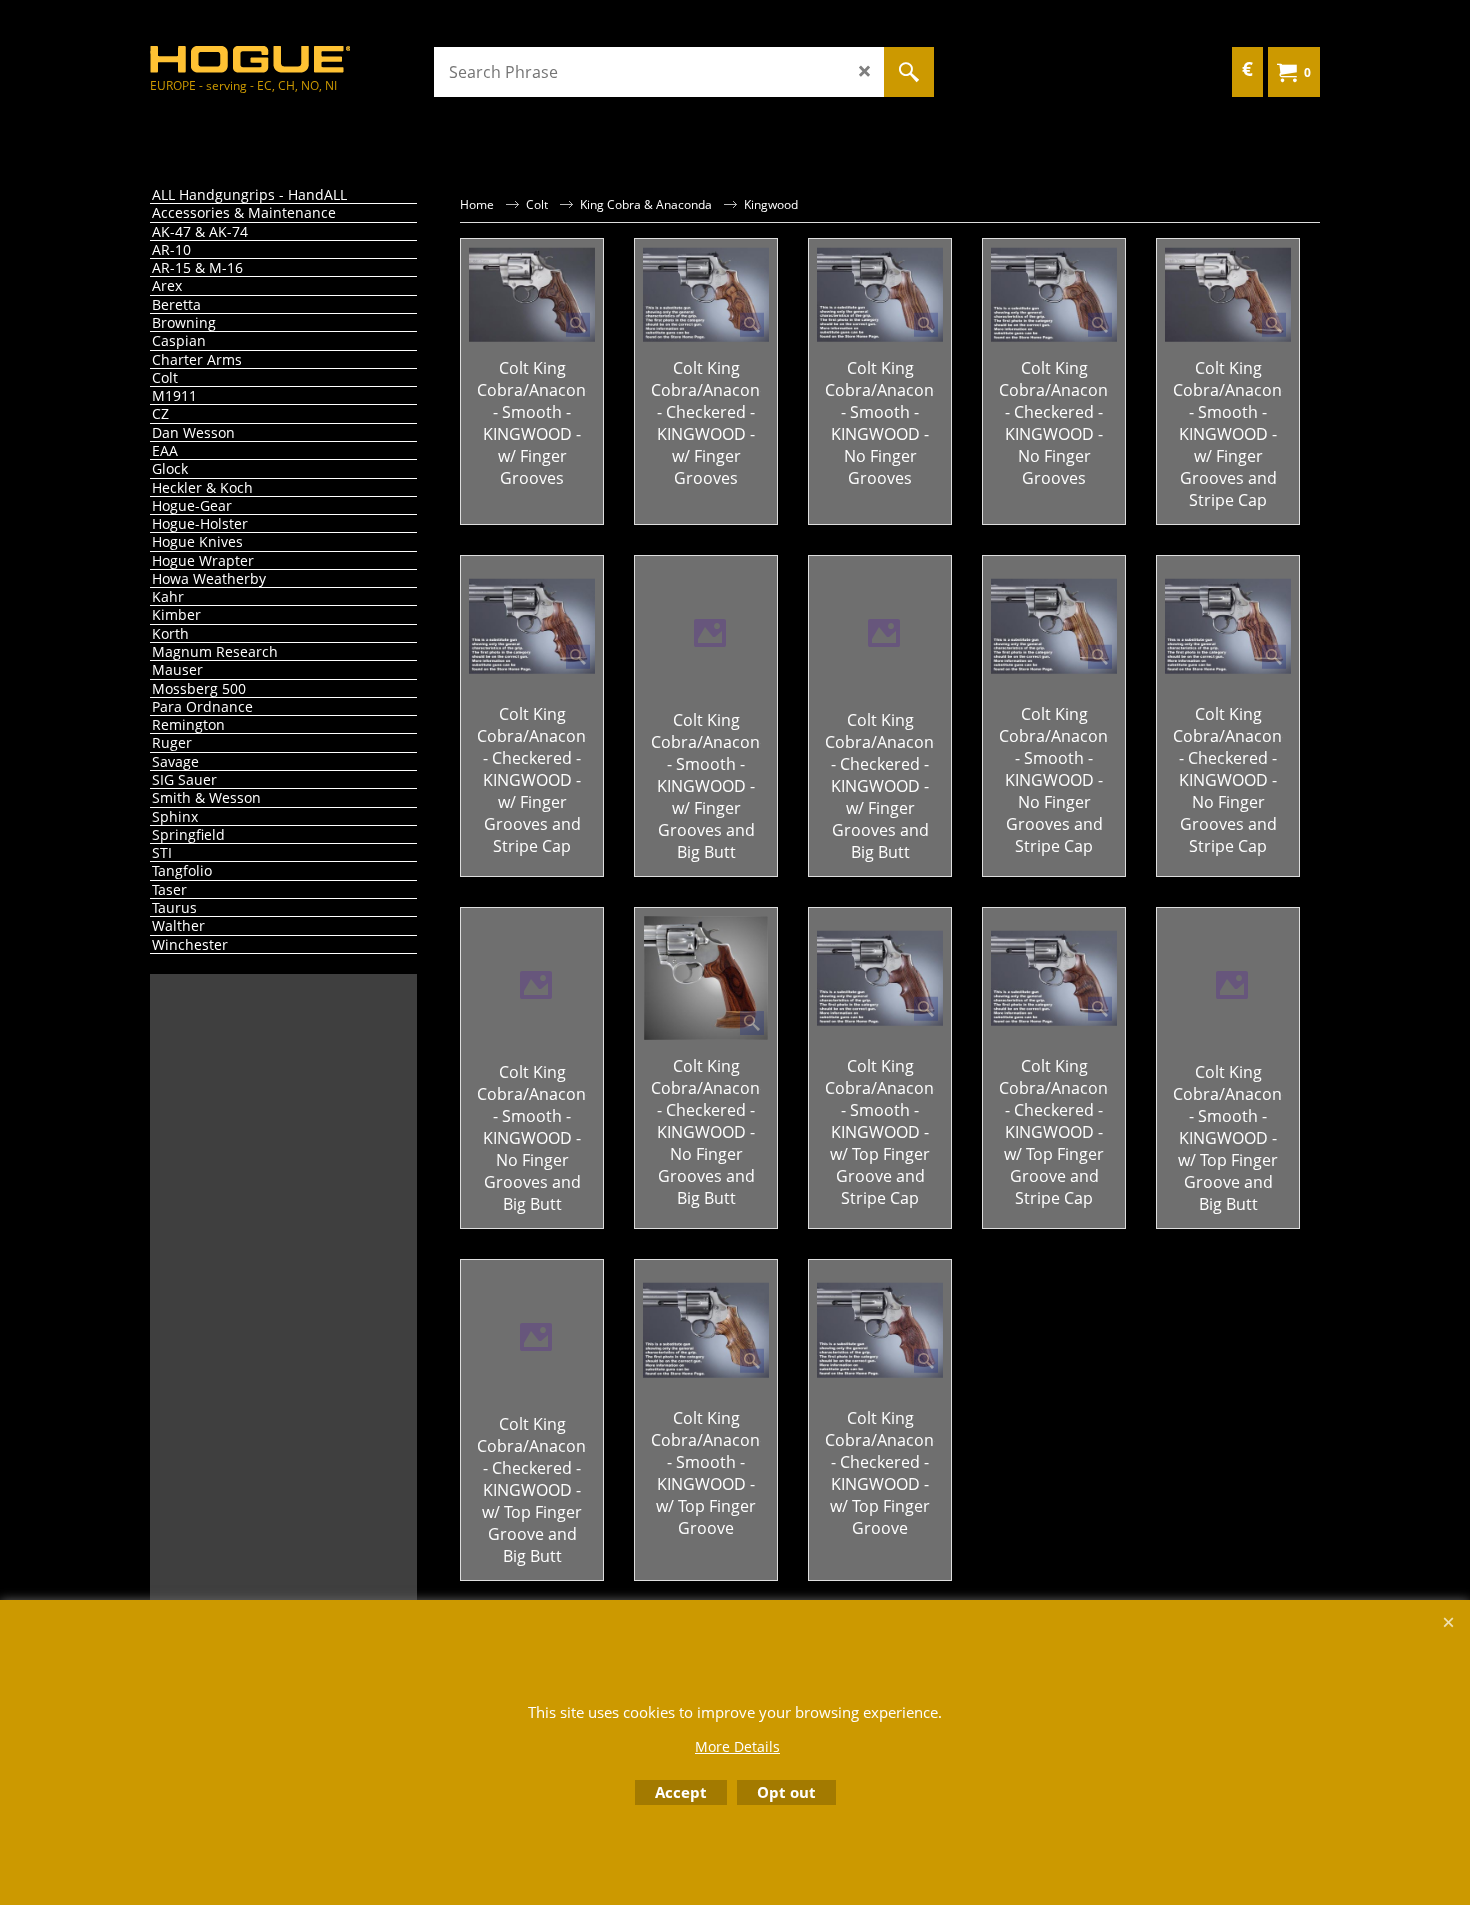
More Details (737, 1746)
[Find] (909, 72)
